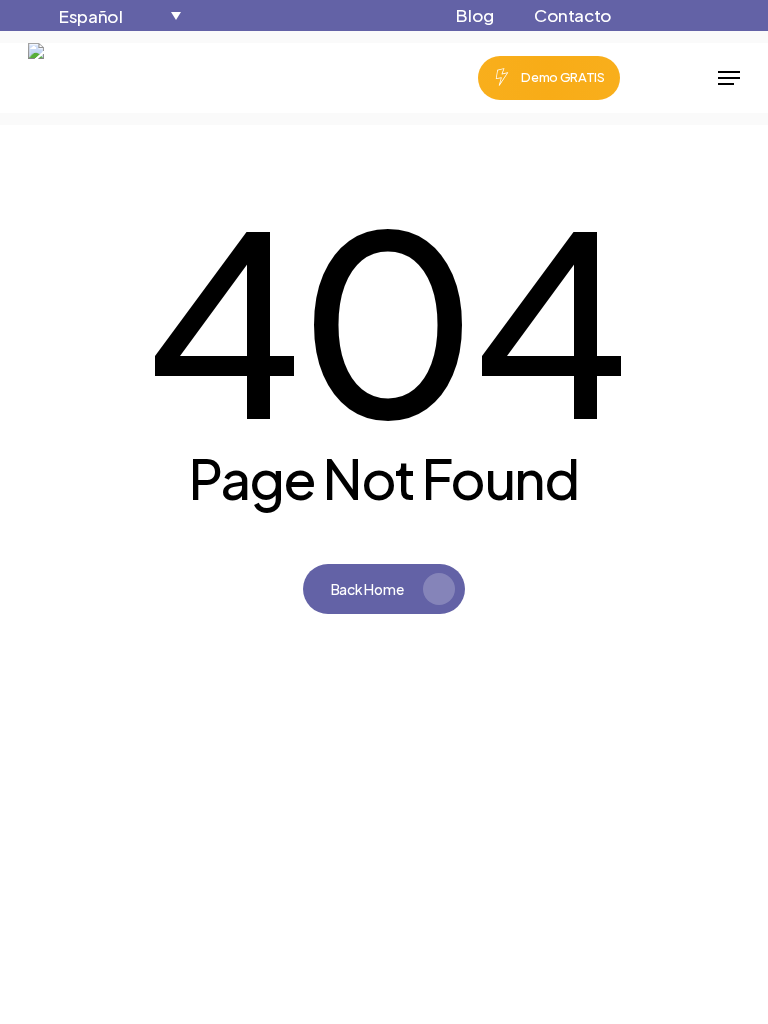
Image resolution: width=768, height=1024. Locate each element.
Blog (475, 15)
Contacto (573, 15)
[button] (118, 15)
